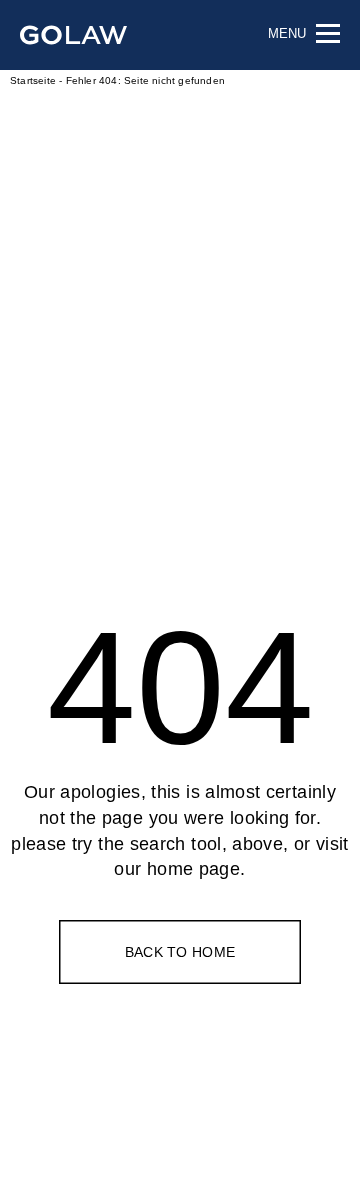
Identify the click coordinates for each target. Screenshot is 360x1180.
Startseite (33, 80)
